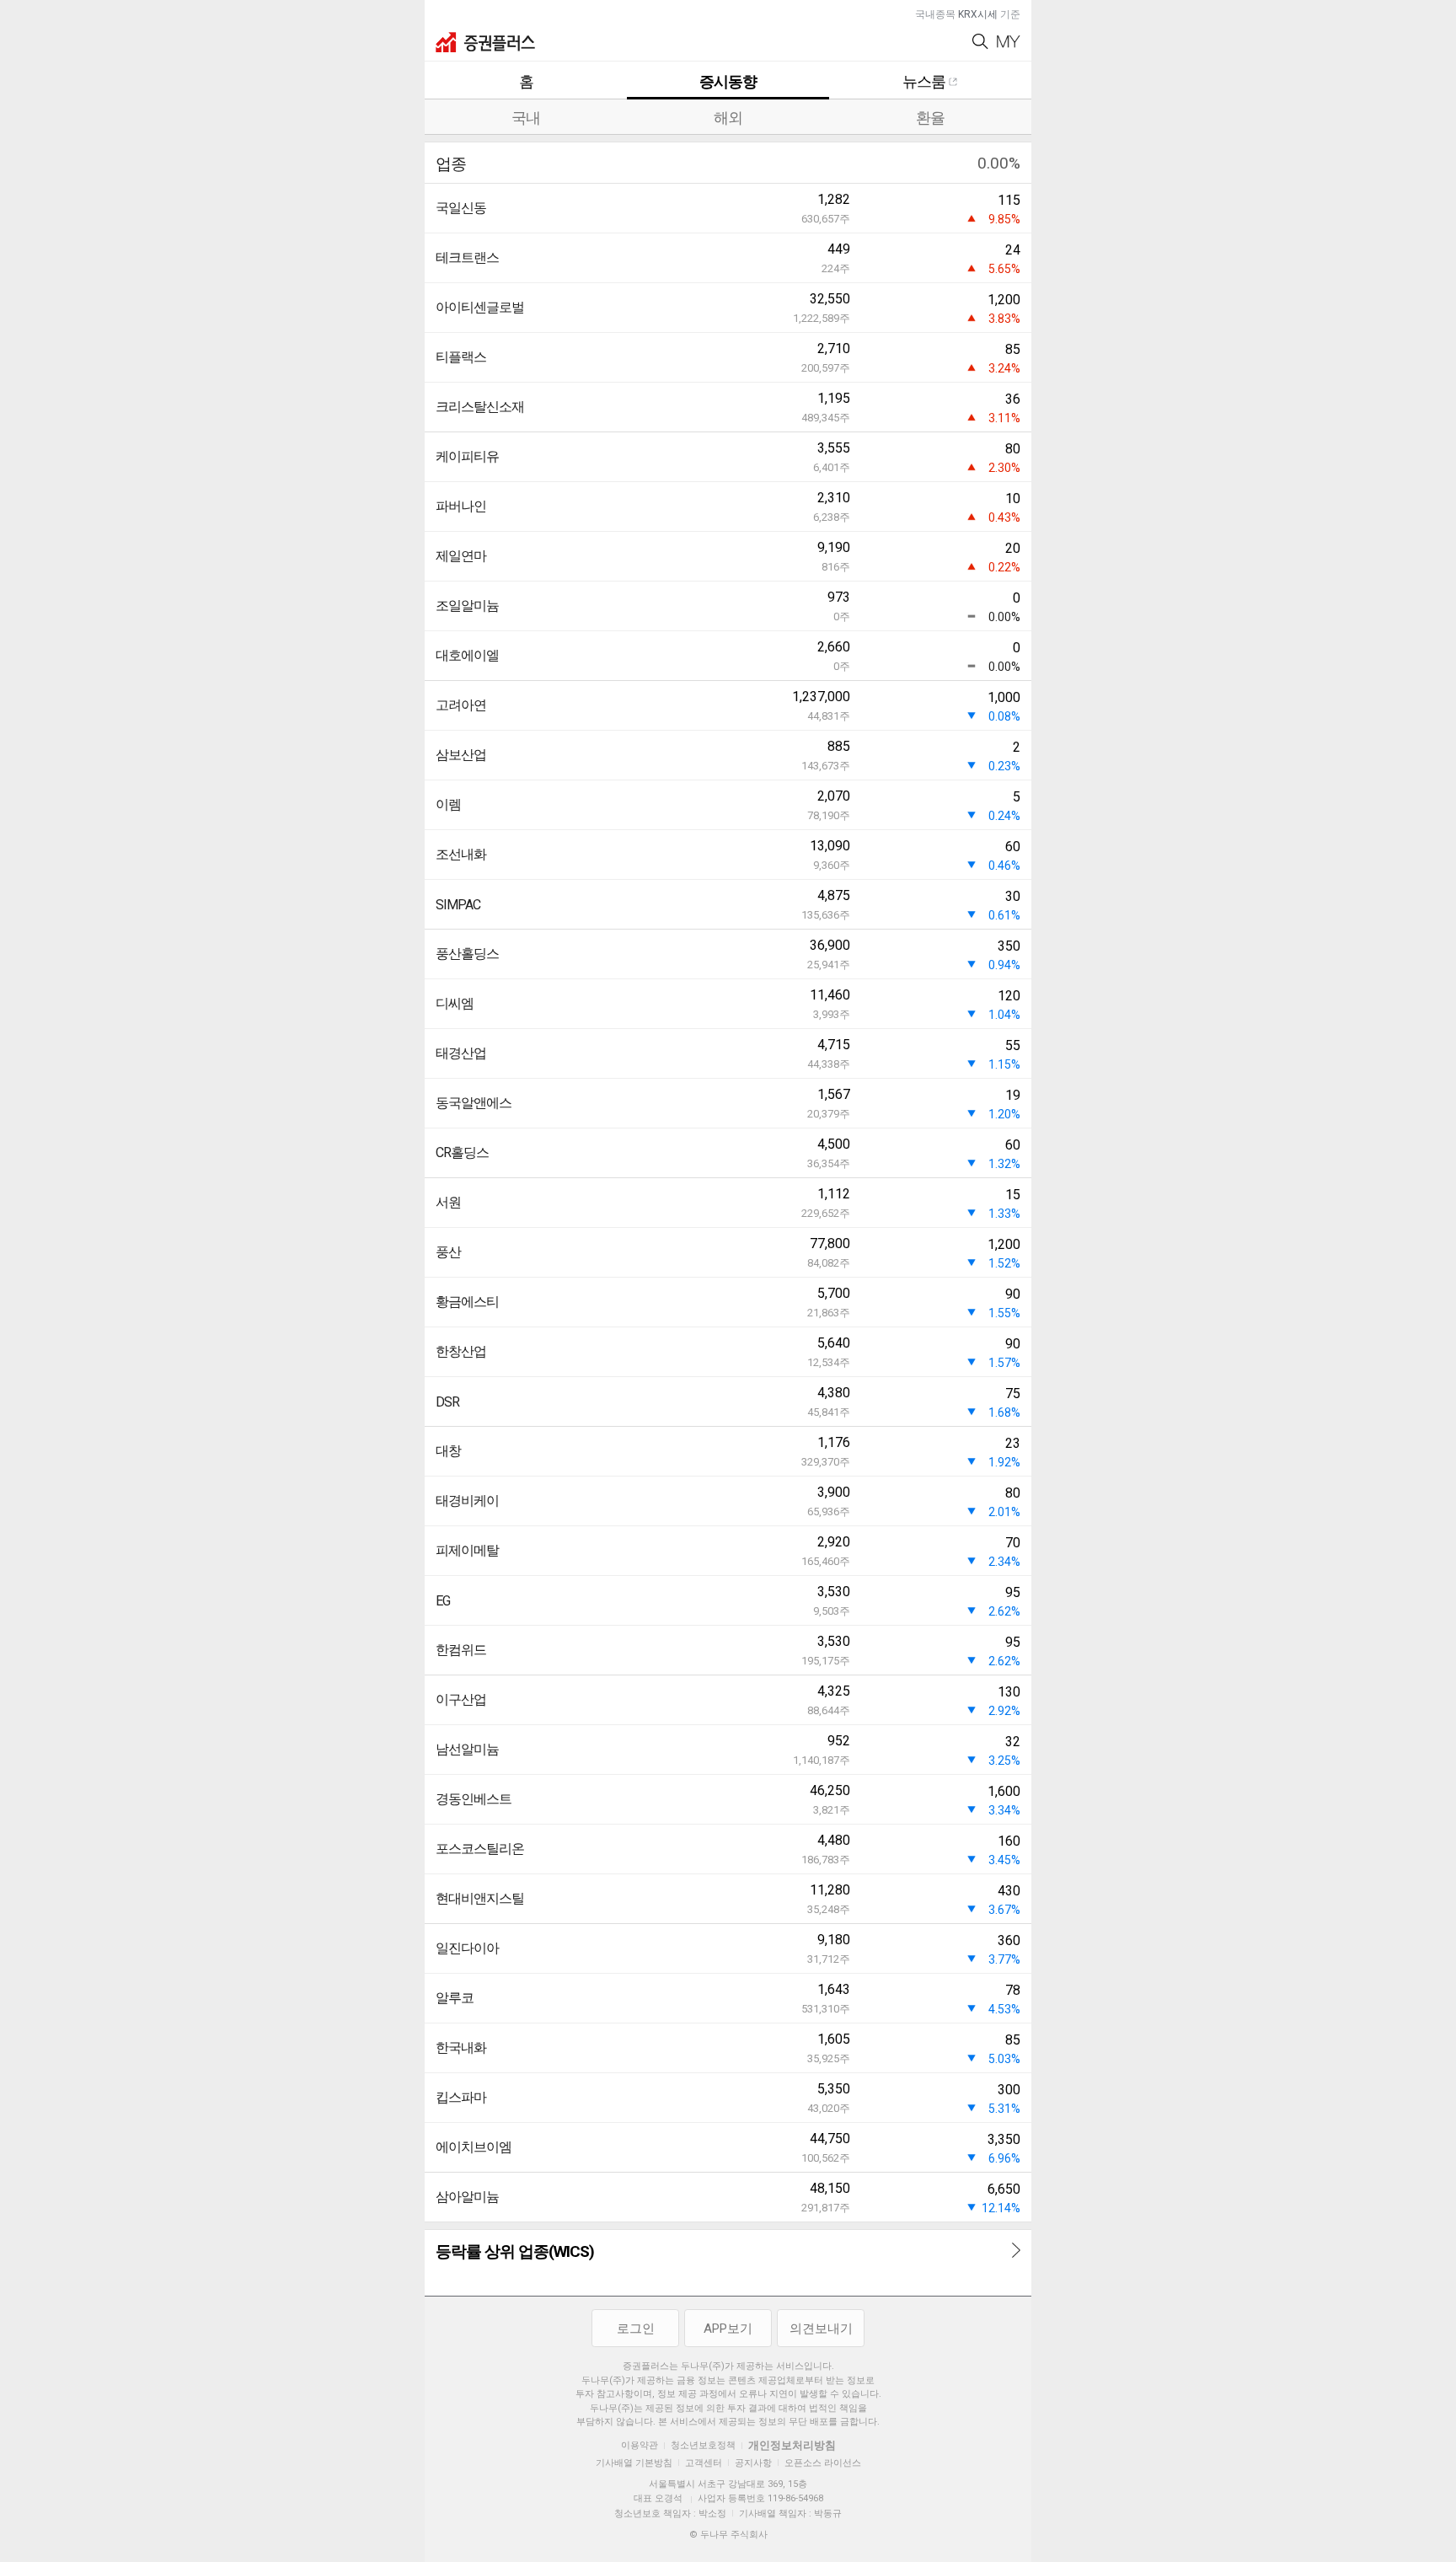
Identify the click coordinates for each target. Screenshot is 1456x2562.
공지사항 (753, 2463)
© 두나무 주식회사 (728, 2535)
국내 (526, 118)
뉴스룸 (924, 81)
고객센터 (704, 2463)
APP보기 (728, 2329)
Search (980, 42)
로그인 (636, 2329)
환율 (930, 118)
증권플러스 (485, 42)
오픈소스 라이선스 (823, 2463)
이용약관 (640, 2445)
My (1009, 42)
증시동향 (728, 81)
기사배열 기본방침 (634, 2463)
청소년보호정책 (703, 2445)
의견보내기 (821, 2329)
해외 (728, 118)
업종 (451, 164)
